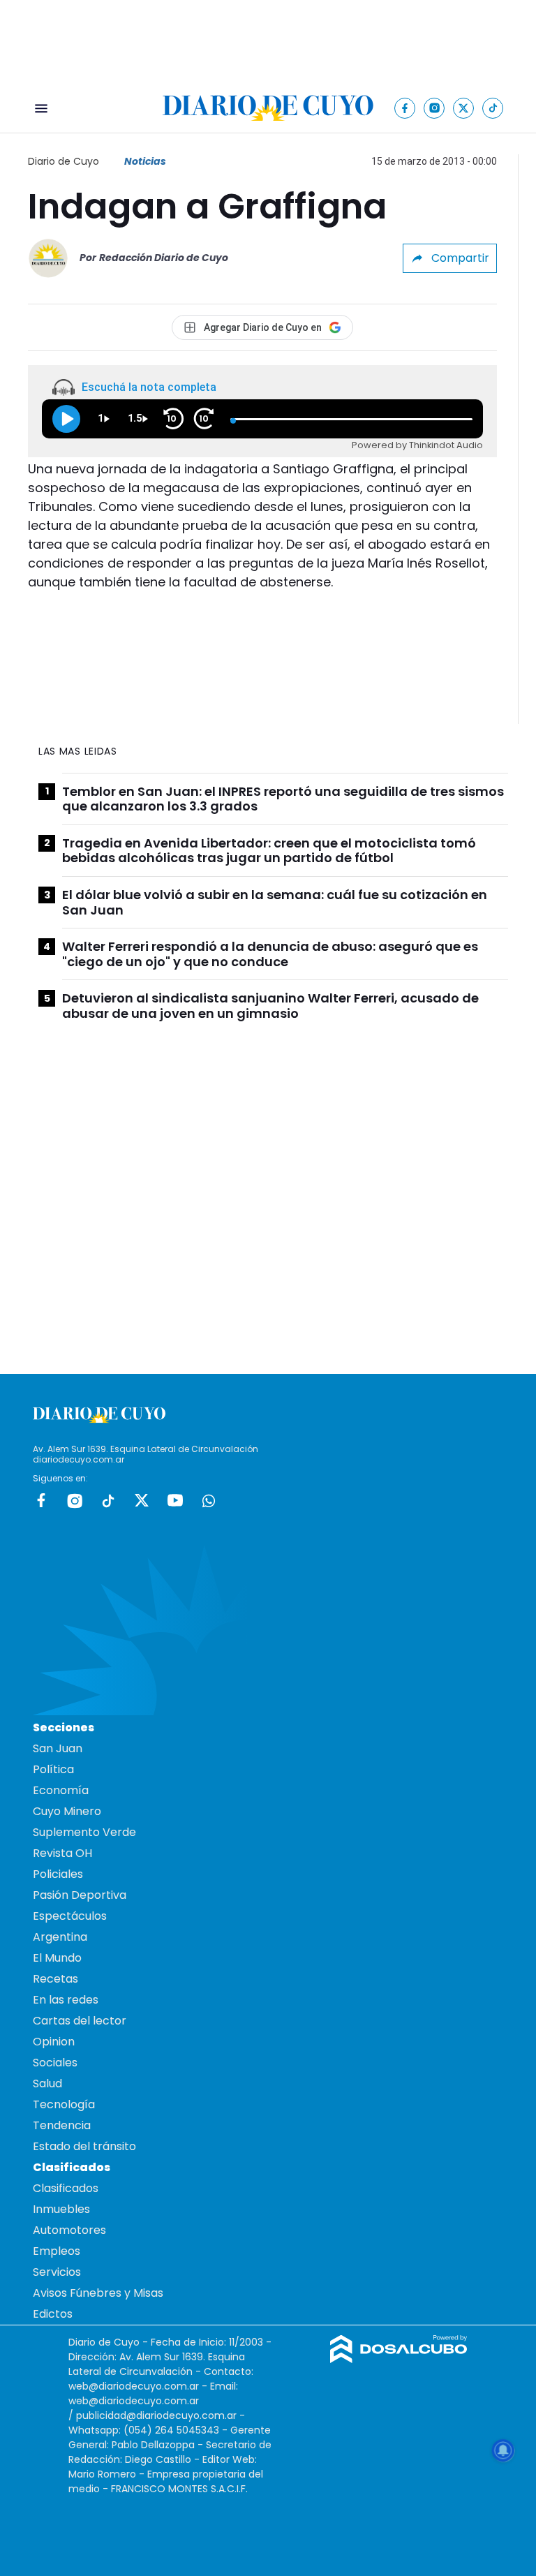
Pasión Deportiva (80, 1895)
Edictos (53, 2314)
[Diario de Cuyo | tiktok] (493, 108)
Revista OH (62, 1853)
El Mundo (57, 1958)
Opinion (54, 2042)
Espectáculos (70, 1916)
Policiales (58, 1874)
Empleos (57, 2251)
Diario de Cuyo (64, 161)
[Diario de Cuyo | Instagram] (434, 108)
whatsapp (209, 1500)
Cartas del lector (80, 2021)
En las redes (66, 2000)
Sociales (55, 2063)
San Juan (58, 1748)
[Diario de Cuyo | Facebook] (405, 108)
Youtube (175, 1500)
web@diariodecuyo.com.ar (134, 2386)
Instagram (75, 1500)
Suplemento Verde (84, 1832)
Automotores (69, 2230)
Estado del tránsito (84, 2146)
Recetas (55, 1979)
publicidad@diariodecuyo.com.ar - (161, 2415)
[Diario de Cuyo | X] (464, 108)
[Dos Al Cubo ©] (399, 2359)
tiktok (108, 1500)
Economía (61, 1790)
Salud (47, 2083)
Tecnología (64, 2104)
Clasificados (66, 2188)
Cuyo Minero (67, 1811)
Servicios (57, 2272)
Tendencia (62, 2125)
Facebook (41, 1500)
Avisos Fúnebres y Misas (98, 2293)
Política (53, 1769)
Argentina (60, 1937)
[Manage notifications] (503, 2450)
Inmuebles (61, 2209)
